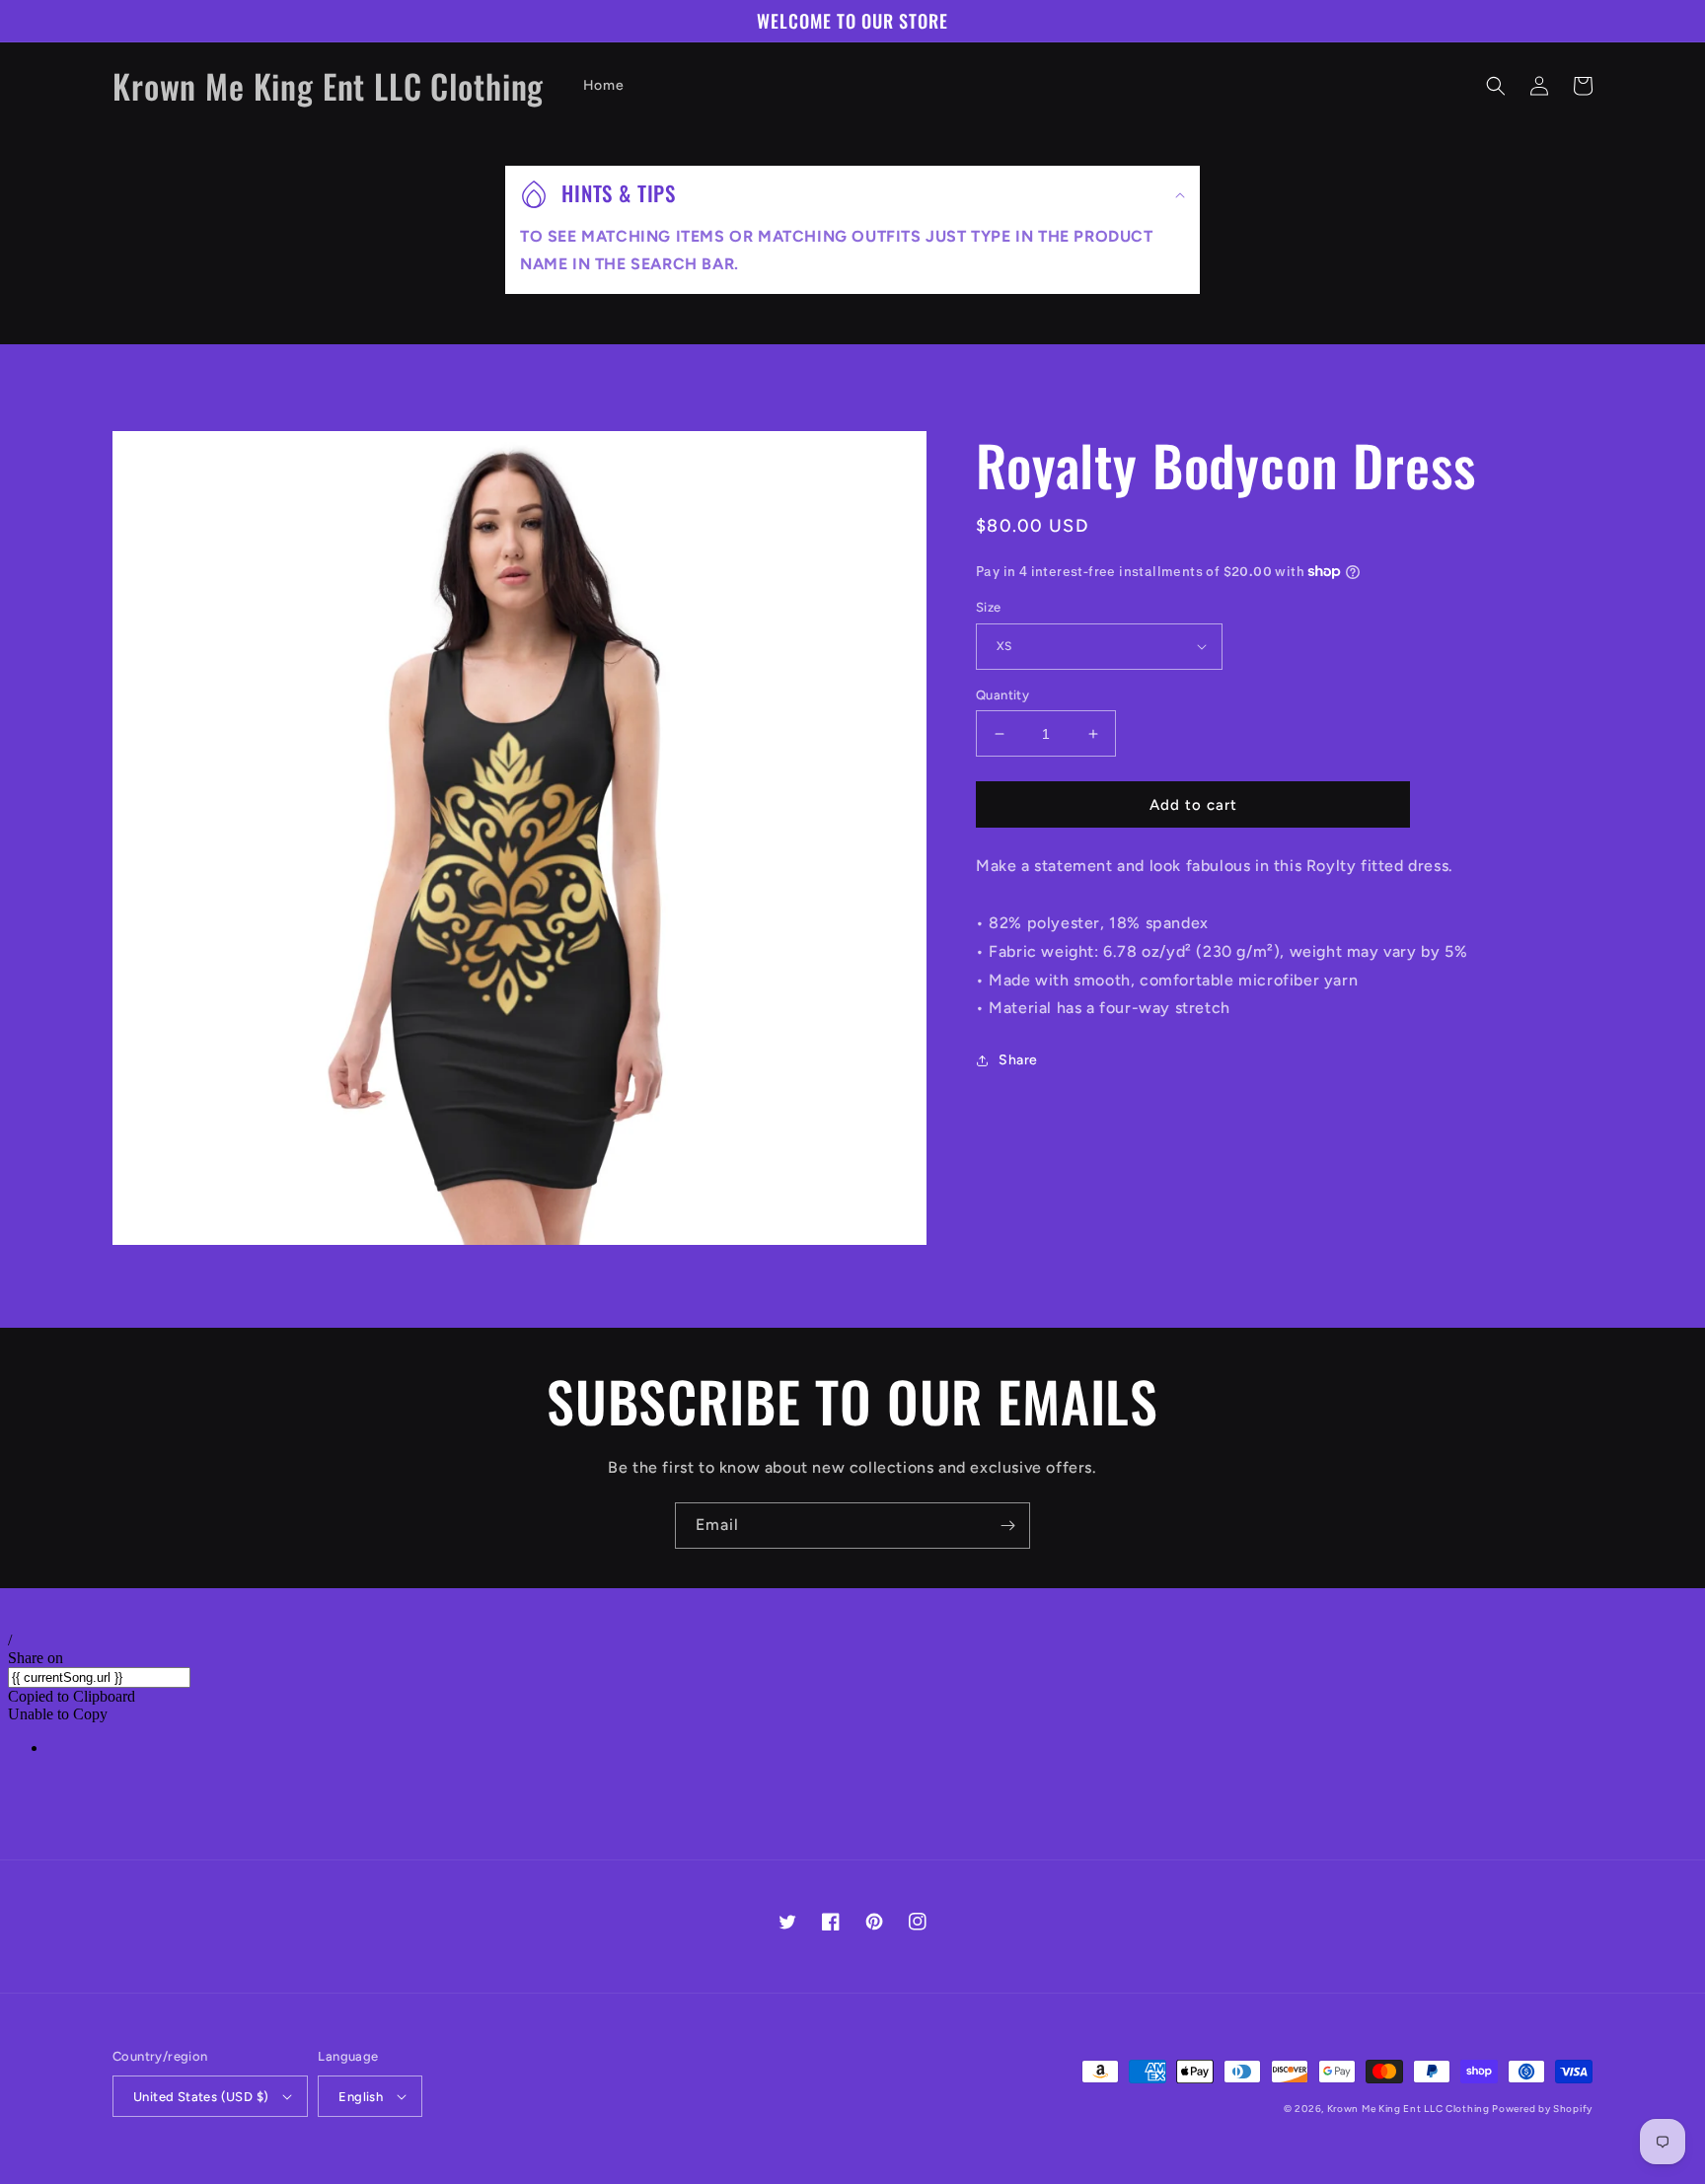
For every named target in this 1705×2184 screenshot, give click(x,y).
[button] (1496, 86)
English (361, 2097)
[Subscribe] (1007, 1526)
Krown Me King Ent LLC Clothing (1410, 2109)
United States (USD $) (201, 2097)
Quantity (1002, 695)
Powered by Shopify (1542, 2109)
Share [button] (1018, 1060)
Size (989, 607)
